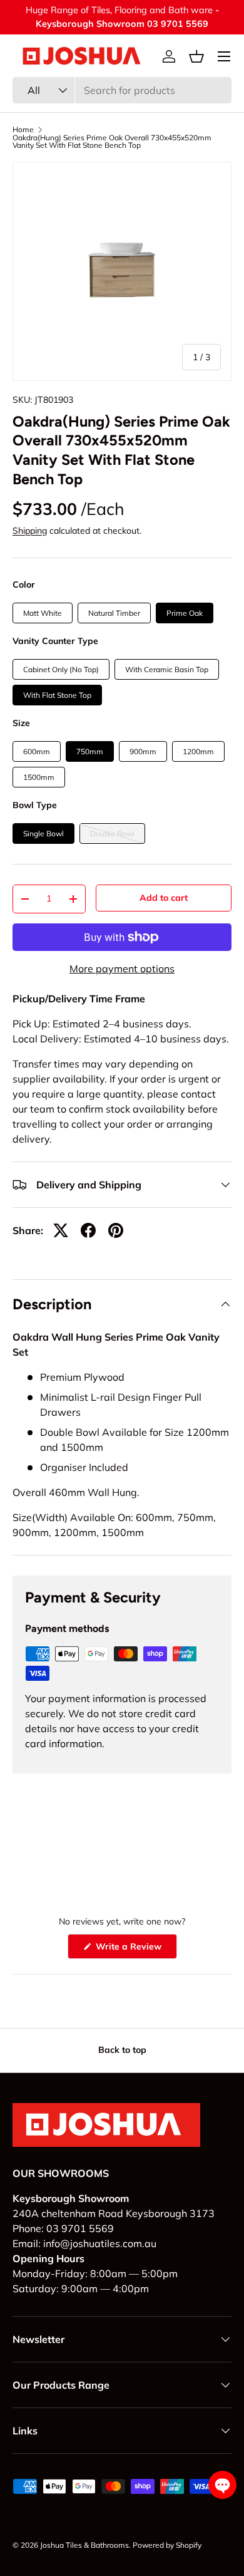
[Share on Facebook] (88, 1230)
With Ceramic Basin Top (167, 669)
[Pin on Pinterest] (116, 1230)
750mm (90, 751)
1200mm (198, 751)
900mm (143, 751)
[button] (196, 56)
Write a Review (131, 1950)
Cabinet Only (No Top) (61, 669)
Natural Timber (114, 613)
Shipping (30, 531)
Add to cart (164, 898)
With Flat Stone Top (57, 695)
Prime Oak (185, 613)
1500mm (39, 777)
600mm (37, 751)
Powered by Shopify (167, 2545)
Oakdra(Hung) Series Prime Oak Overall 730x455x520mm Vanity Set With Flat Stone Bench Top (112, 142)
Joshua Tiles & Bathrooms (84, 2545)
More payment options (122, 969)
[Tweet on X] (61, 1230)
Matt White (43, 613)
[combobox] (122, 90)
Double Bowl (112, 834)
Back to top (122, 2050)
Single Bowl (43, 834)
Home (23, 130)
